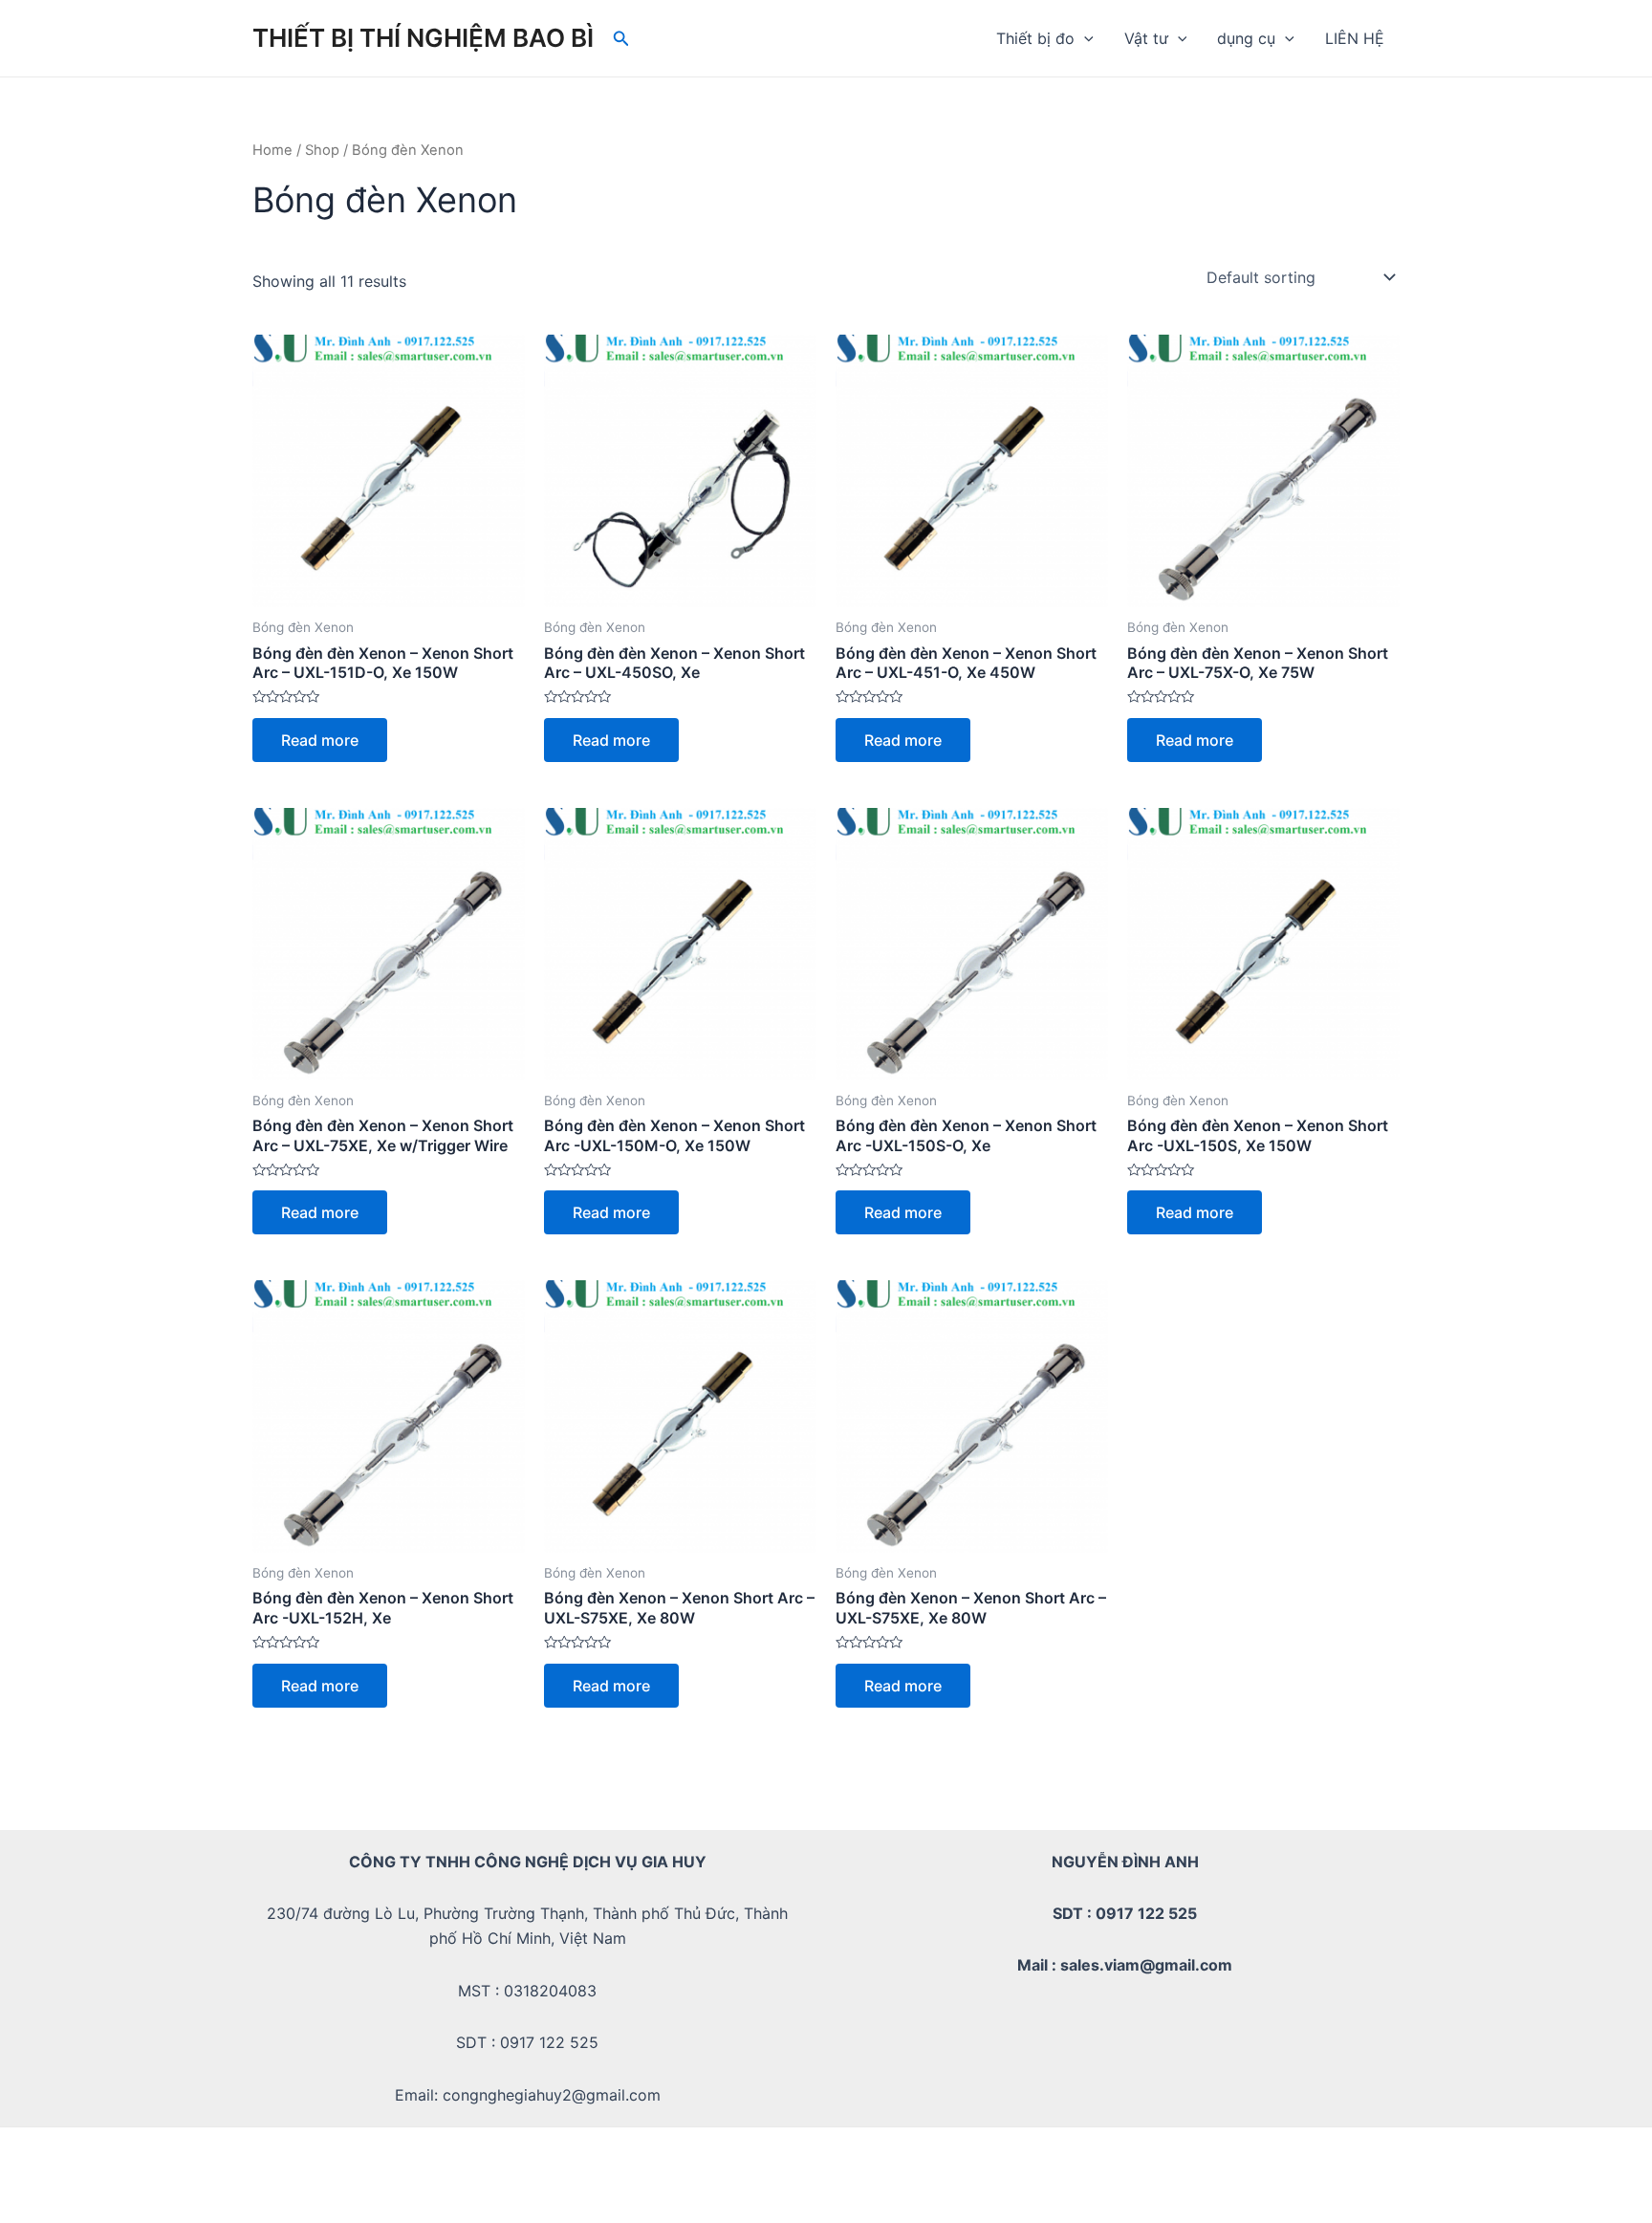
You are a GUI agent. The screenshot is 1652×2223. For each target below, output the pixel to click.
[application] (1084, 38)
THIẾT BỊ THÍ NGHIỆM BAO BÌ (423, 38)
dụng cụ (1246, 38)
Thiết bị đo (1035, 38)
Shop (322, 150)
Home (272, 150)
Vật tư (1146, 38)
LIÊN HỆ (1355, 38)
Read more (320, 740)
